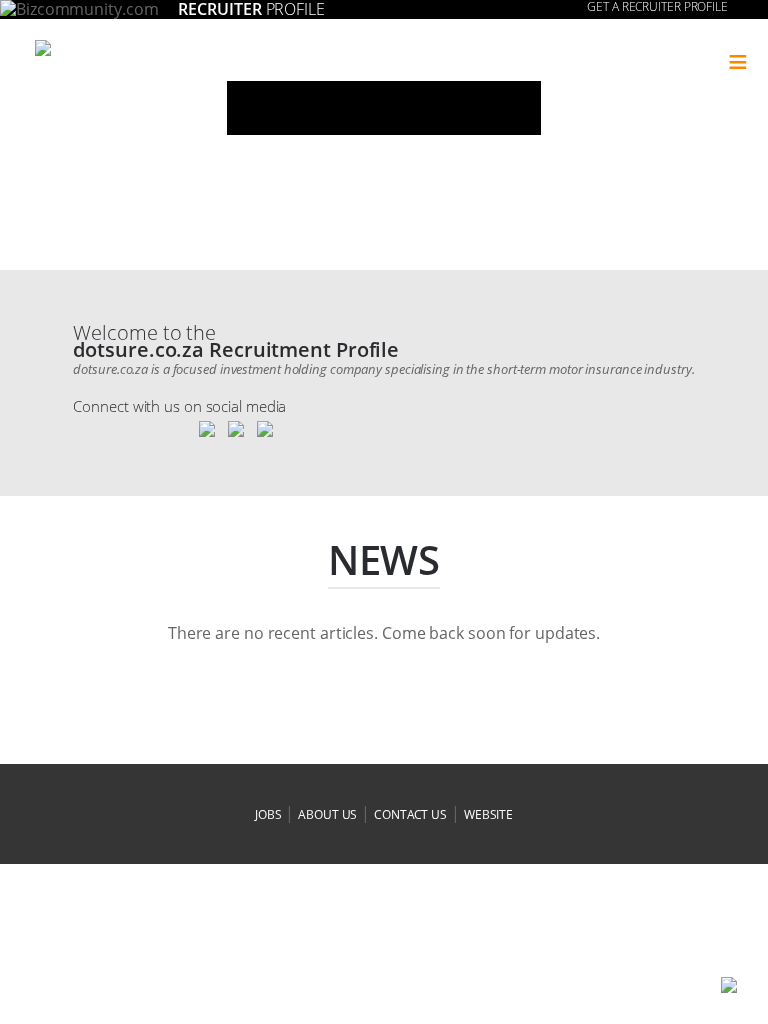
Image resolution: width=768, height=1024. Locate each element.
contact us (410, 814)
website (488, 814)
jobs (268, 814)
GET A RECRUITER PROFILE (657, 7)
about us (327, 814)
